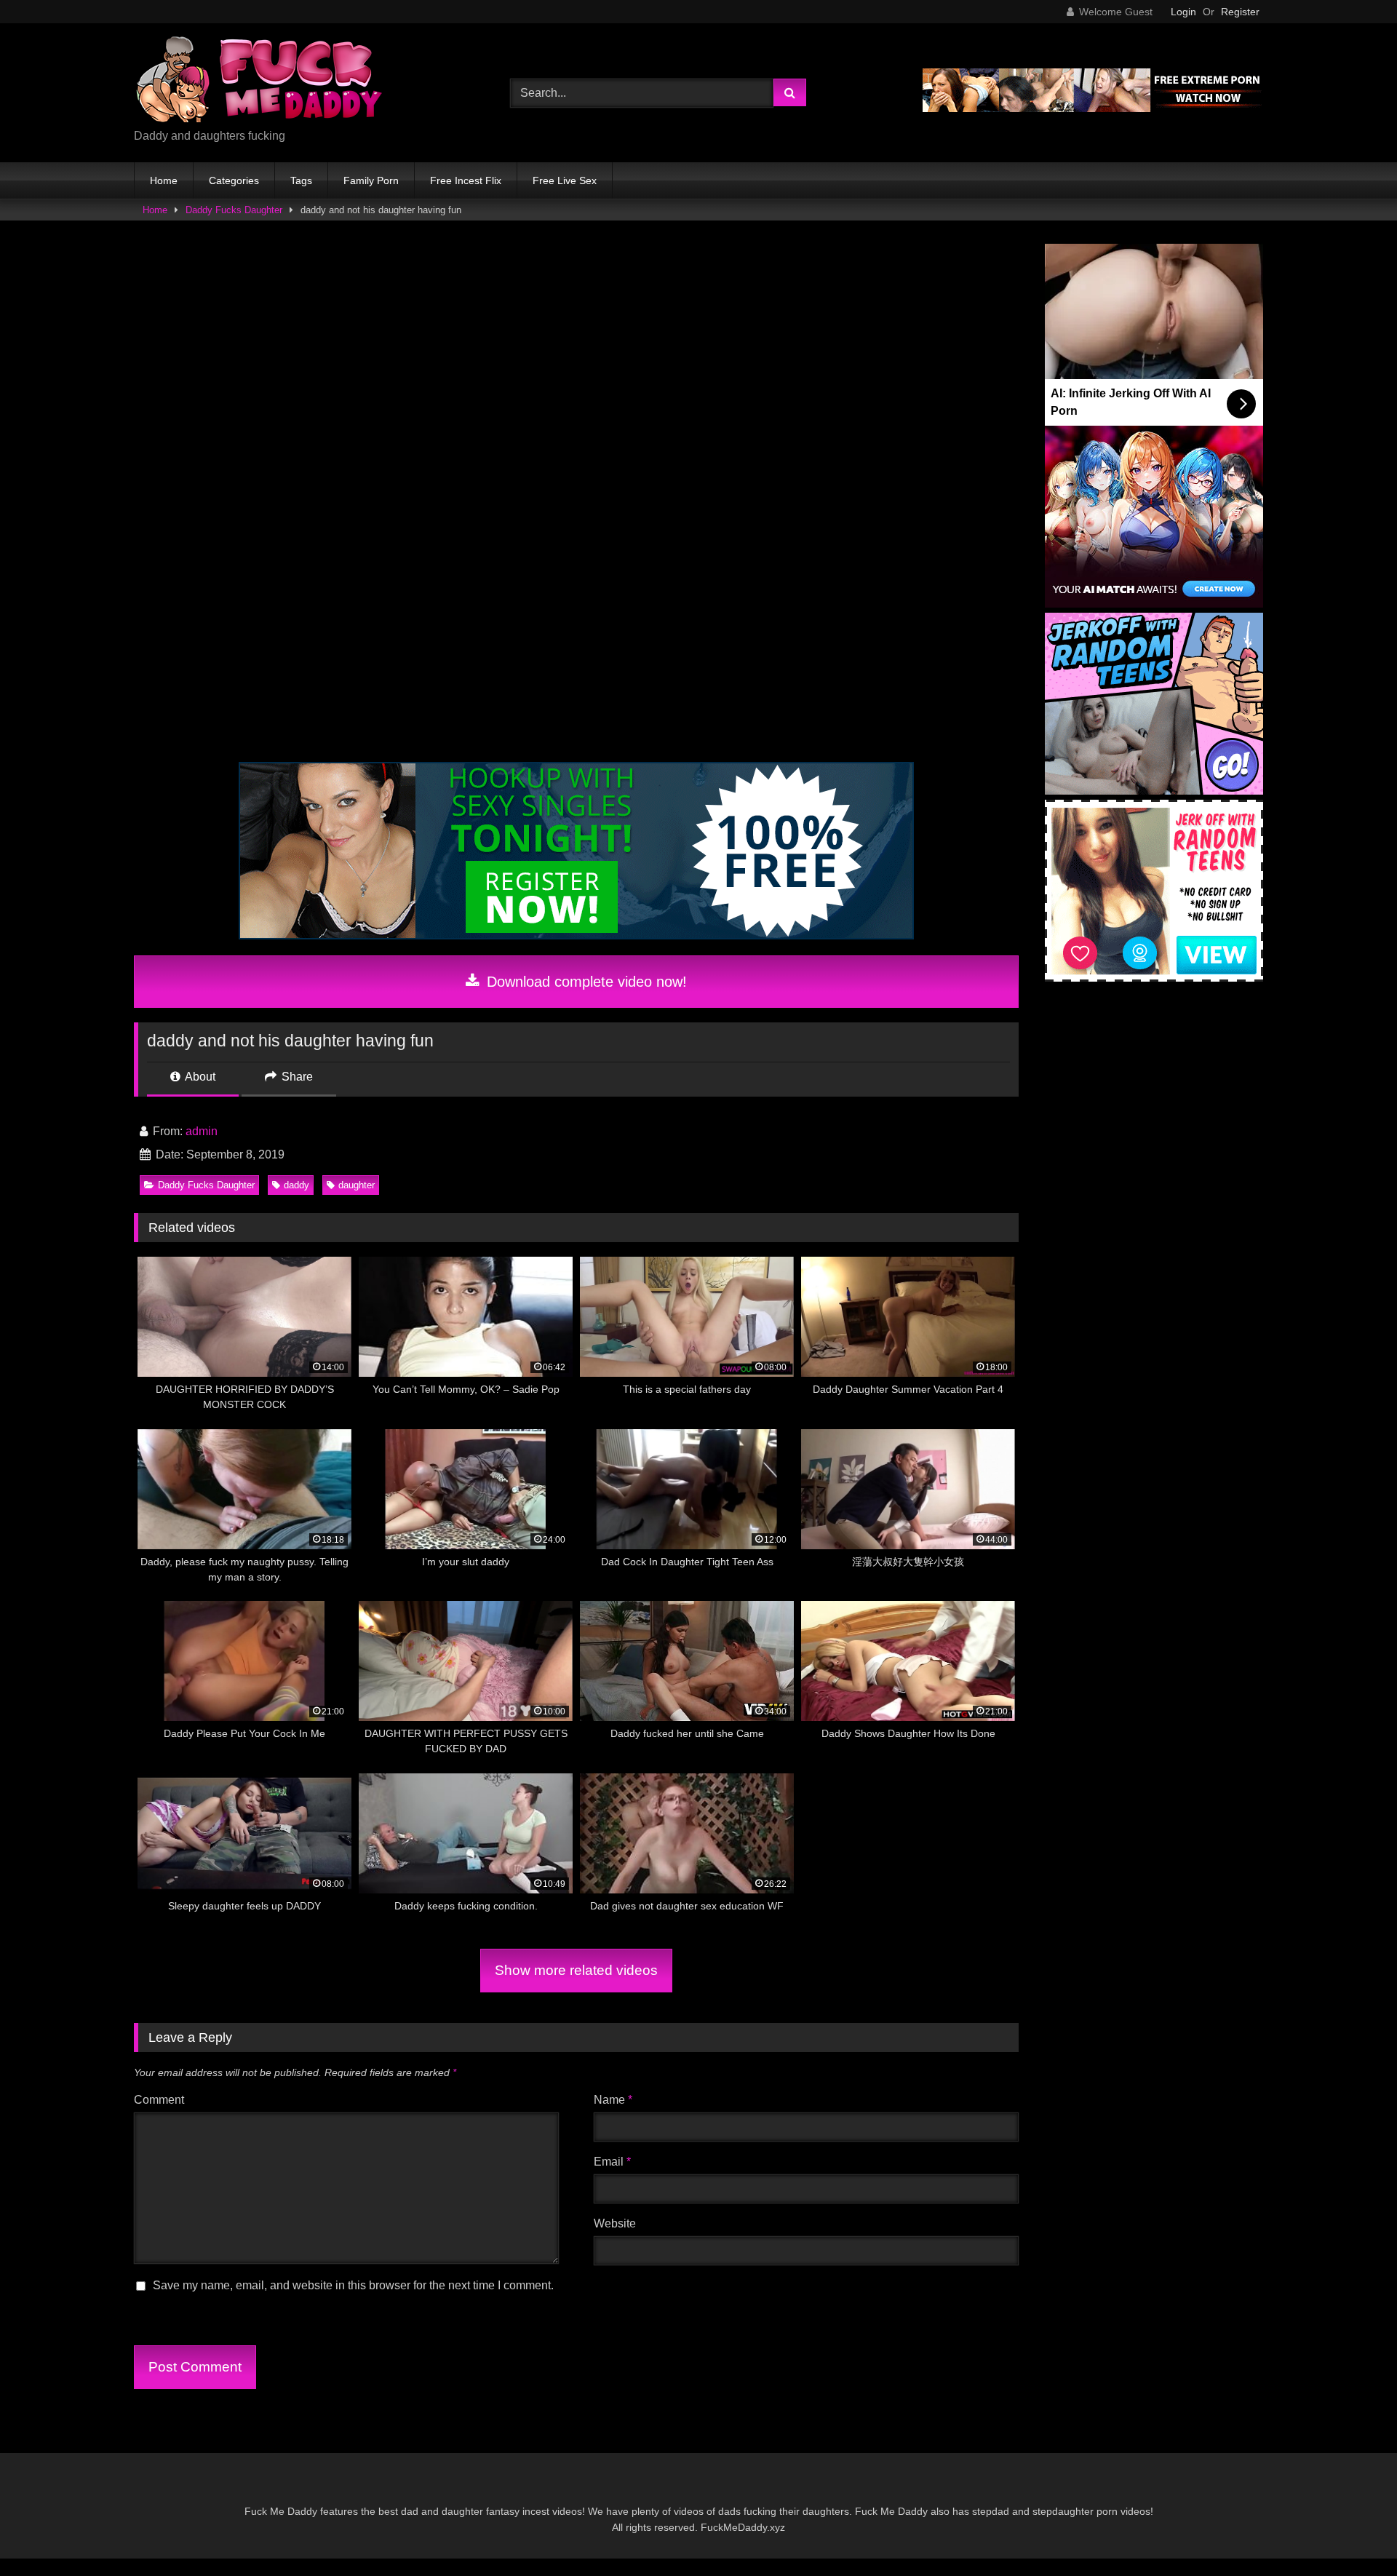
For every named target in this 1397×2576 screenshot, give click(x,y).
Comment (159, 2100)
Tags (301, 180)
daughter (357, 1185)
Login (1183, 12)
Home (164, 180)
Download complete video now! (585, 982)
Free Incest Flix (466, 180)
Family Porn (371, 180)
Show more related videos (576, 1970)
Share (296, 1077)
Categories (234, 180)
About (199, 1077)
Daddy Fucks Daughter (234, 210)
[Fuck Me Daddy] (261, 81)
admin (202, 1131)
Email (612, 2162)
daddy (296, 1185)
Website (615, 2223)
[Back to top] (1352, 2533)
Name (613, 2100)
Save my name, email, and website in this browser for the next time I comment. (353, 2285)
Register (1240, 12)
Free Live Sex (565, 180)
